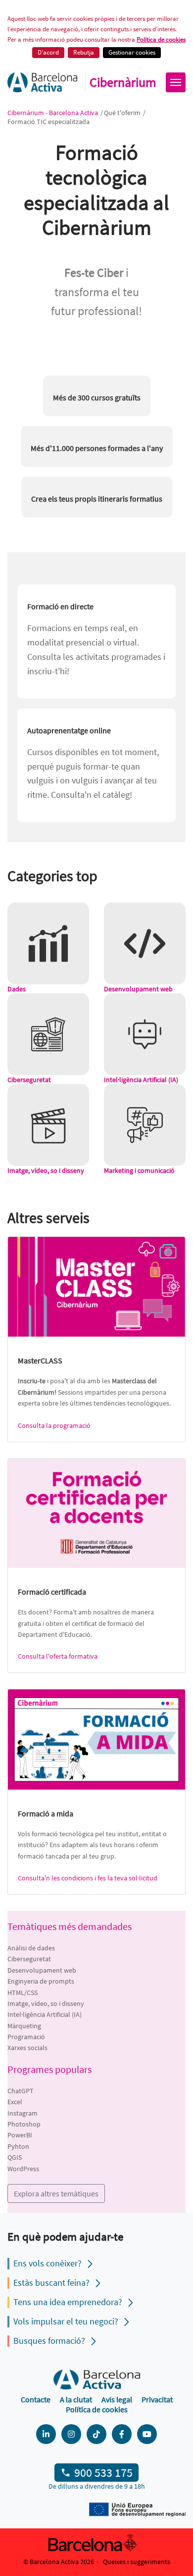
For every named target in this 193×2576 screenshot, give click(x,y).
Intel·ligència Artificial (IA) (45, 2014)
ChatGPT (21, 2091)
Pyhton (18, 2146)
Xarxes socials (27, 2048)
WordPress (23, 2169)
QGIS (15, 2157)
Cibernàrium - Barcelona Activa (53, 113)
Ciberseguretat (29, 1959)
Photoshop (24, 2124)
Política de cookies (161, 39)
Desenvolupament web (42, 1970)
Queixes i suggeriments (137, 2562)
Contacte (36, 2399)
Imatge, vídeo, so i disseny (46, 2003)
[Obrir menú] (176, 82)
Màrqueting (24, 2026)
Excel (15, 2102)
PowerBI (20, 2135)
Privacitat (157, 2399)
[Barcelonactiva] (42, 82)
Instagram (23, 2113)
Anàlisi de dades (31, 1948)
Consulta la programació (54, 1425)
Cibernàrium (123, 82)
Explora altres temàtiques (56, 2193)
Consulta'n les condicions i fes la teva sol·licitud (88, 1878)
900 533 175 (103, 2473)
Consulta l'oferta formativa (58, 1656)
